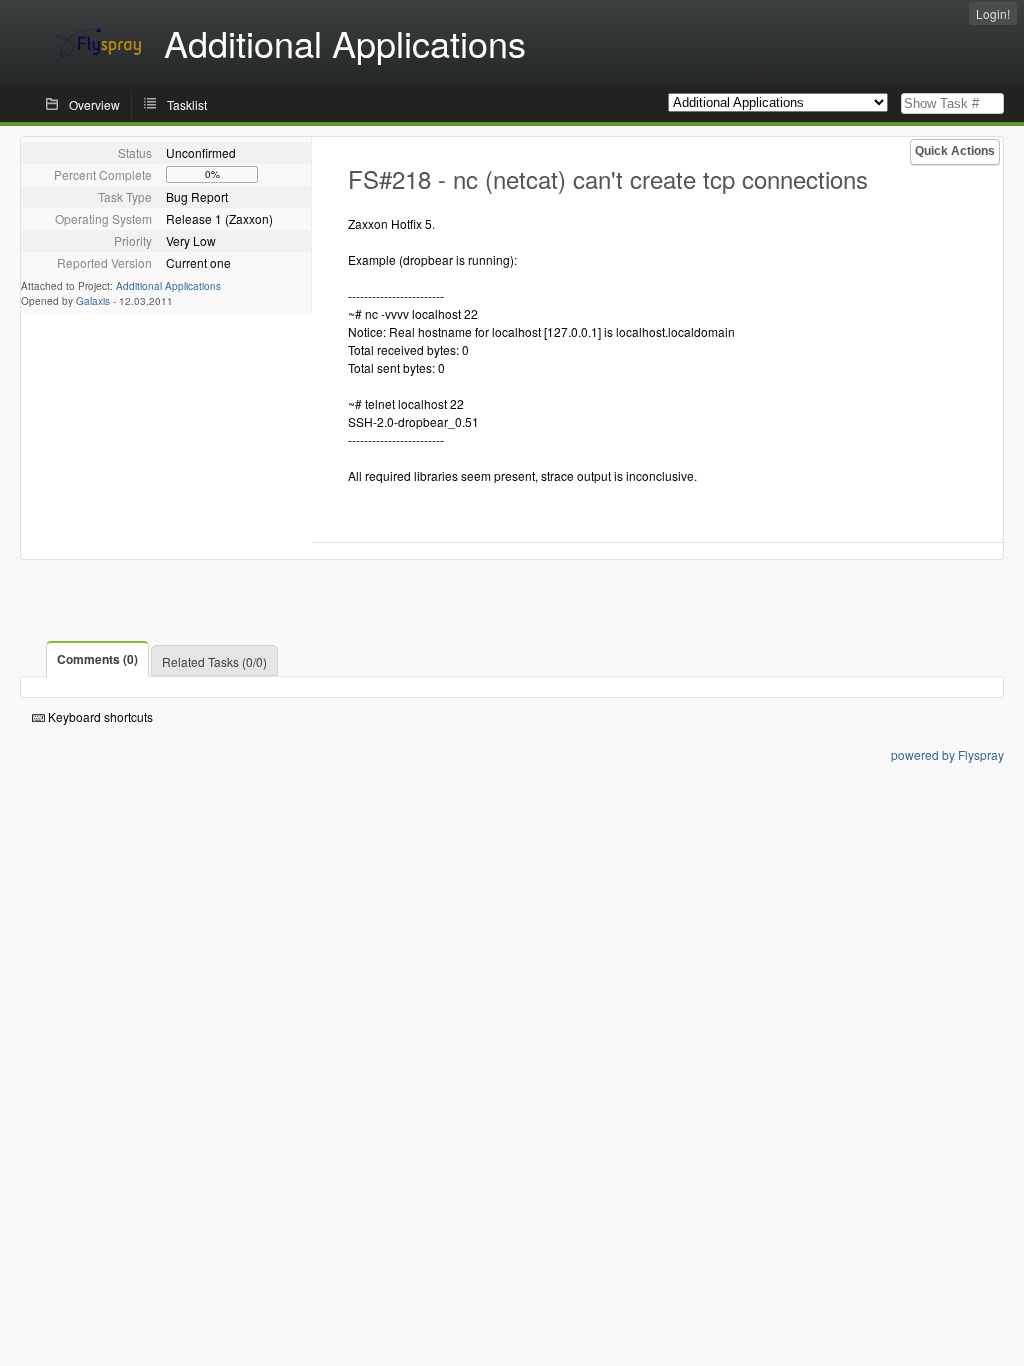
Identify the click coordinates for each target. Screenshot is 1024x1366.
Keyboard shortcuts (99, 716)
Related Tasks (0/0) (214, 661)
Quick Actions (955, 151)
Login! (993, 13)
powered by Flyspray (947, 754)
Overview (94, 104)
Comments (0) (97, 659)
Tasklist (187, 104)
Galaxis (93, 301)
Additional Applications (168, 286)
